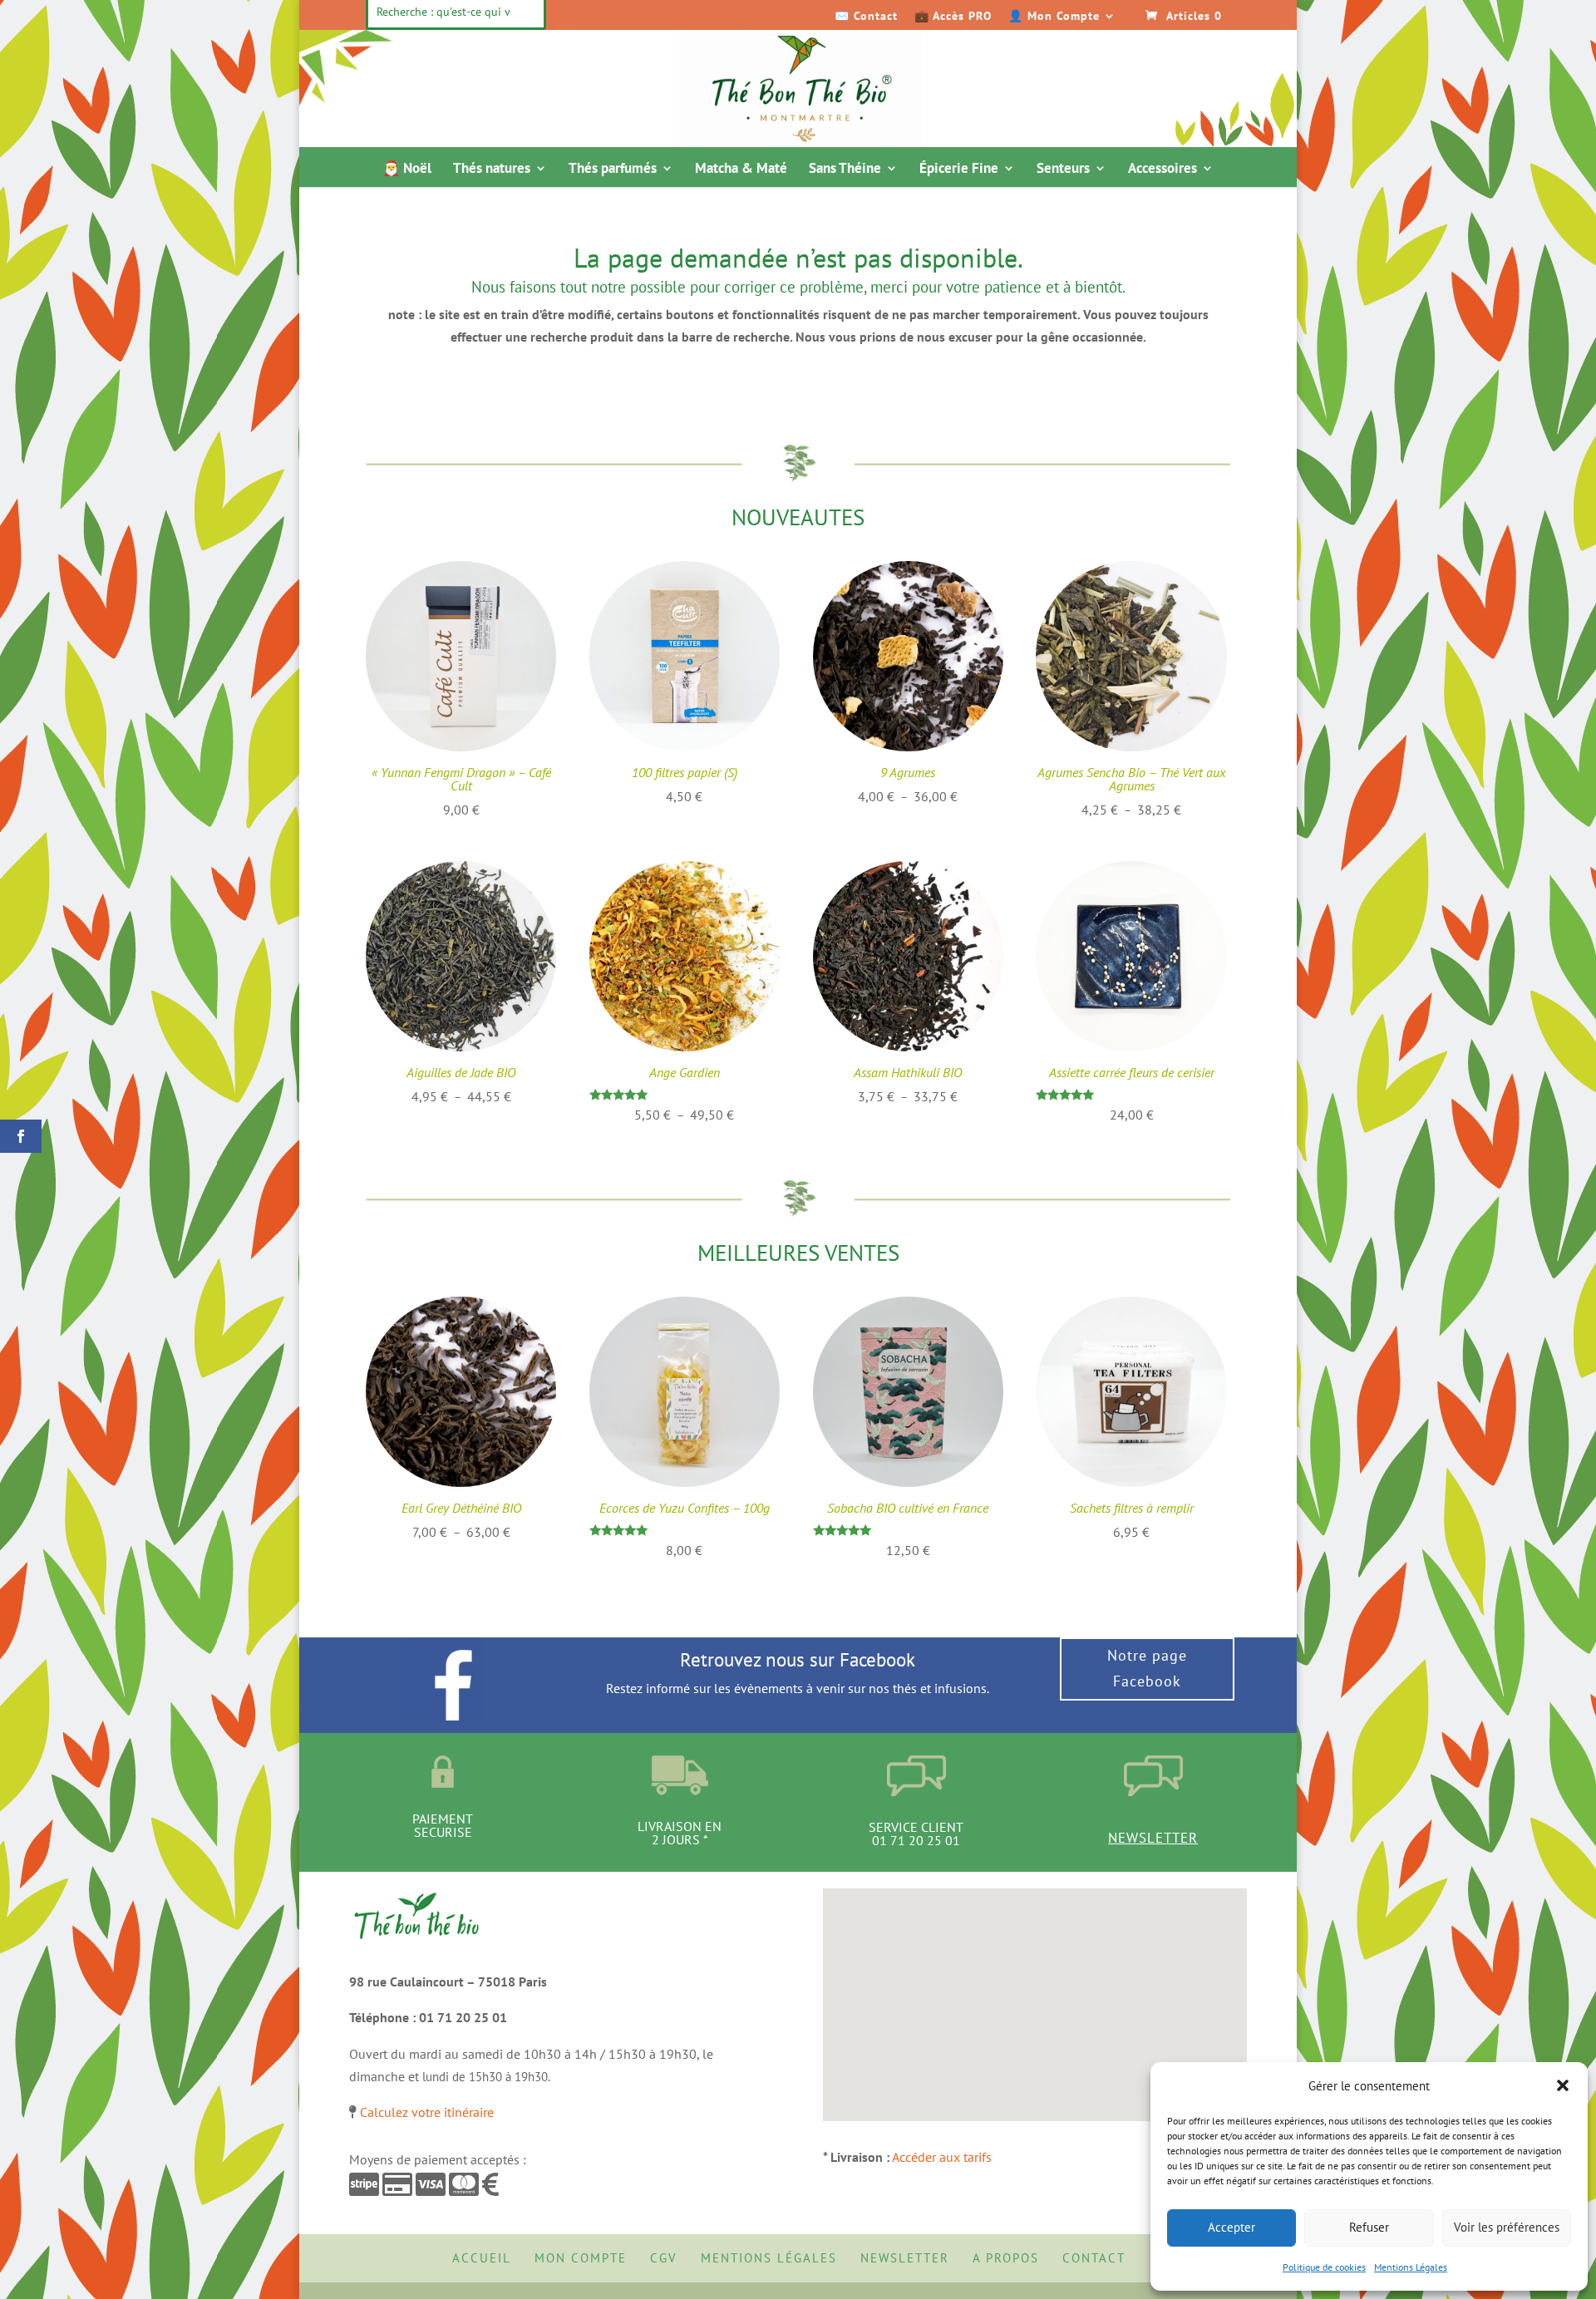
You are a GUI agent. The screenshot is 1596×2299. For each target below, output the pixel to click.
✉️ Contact (866, 17)
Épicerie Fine (959, 170)
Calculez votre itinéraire (427, 2112)
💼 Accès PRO (953, 17)
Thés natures (492, 170)
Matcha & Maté (741, 170)
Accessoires (1163, 170)
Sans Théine (845, 170)
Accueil (482, 2258)
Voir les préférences (1507, 2227)
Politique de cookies (1324, 2267)
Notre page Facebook (1147, 1668)
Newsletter (1153, 1838)
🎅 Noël (407, 170)
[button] (1563, 2085)
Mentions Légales (1411, 2267)
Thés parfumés (613, 170)
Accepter (1231, 2227)
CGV (664, 2258)
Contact (1094, 2258)
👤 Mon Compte (1054, 17)
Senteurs (1063, 170)
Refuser (1369, 2227)
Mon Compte (581, 2258)
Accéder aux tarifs (942, 2157)
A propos (1006, 2258)
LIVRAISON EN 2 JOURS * (680, 1833)
